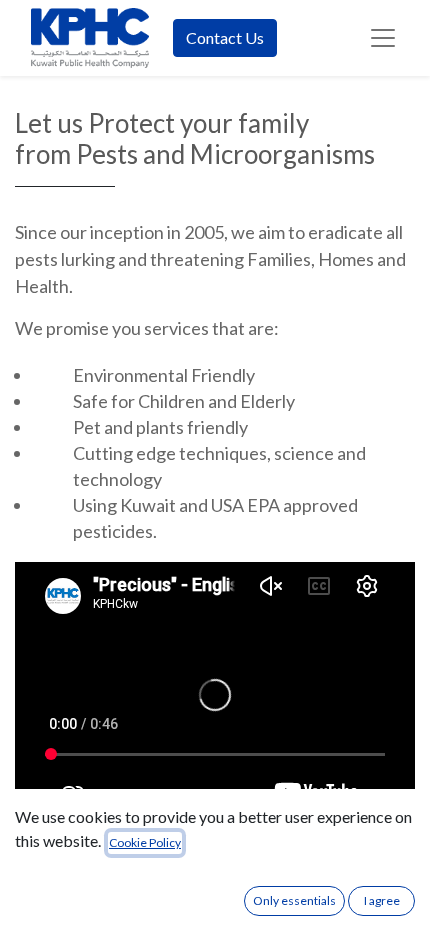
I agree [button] (382, 900)
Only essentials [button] (294, 900)
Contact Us (225, 37)
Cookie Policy (145, 842)
